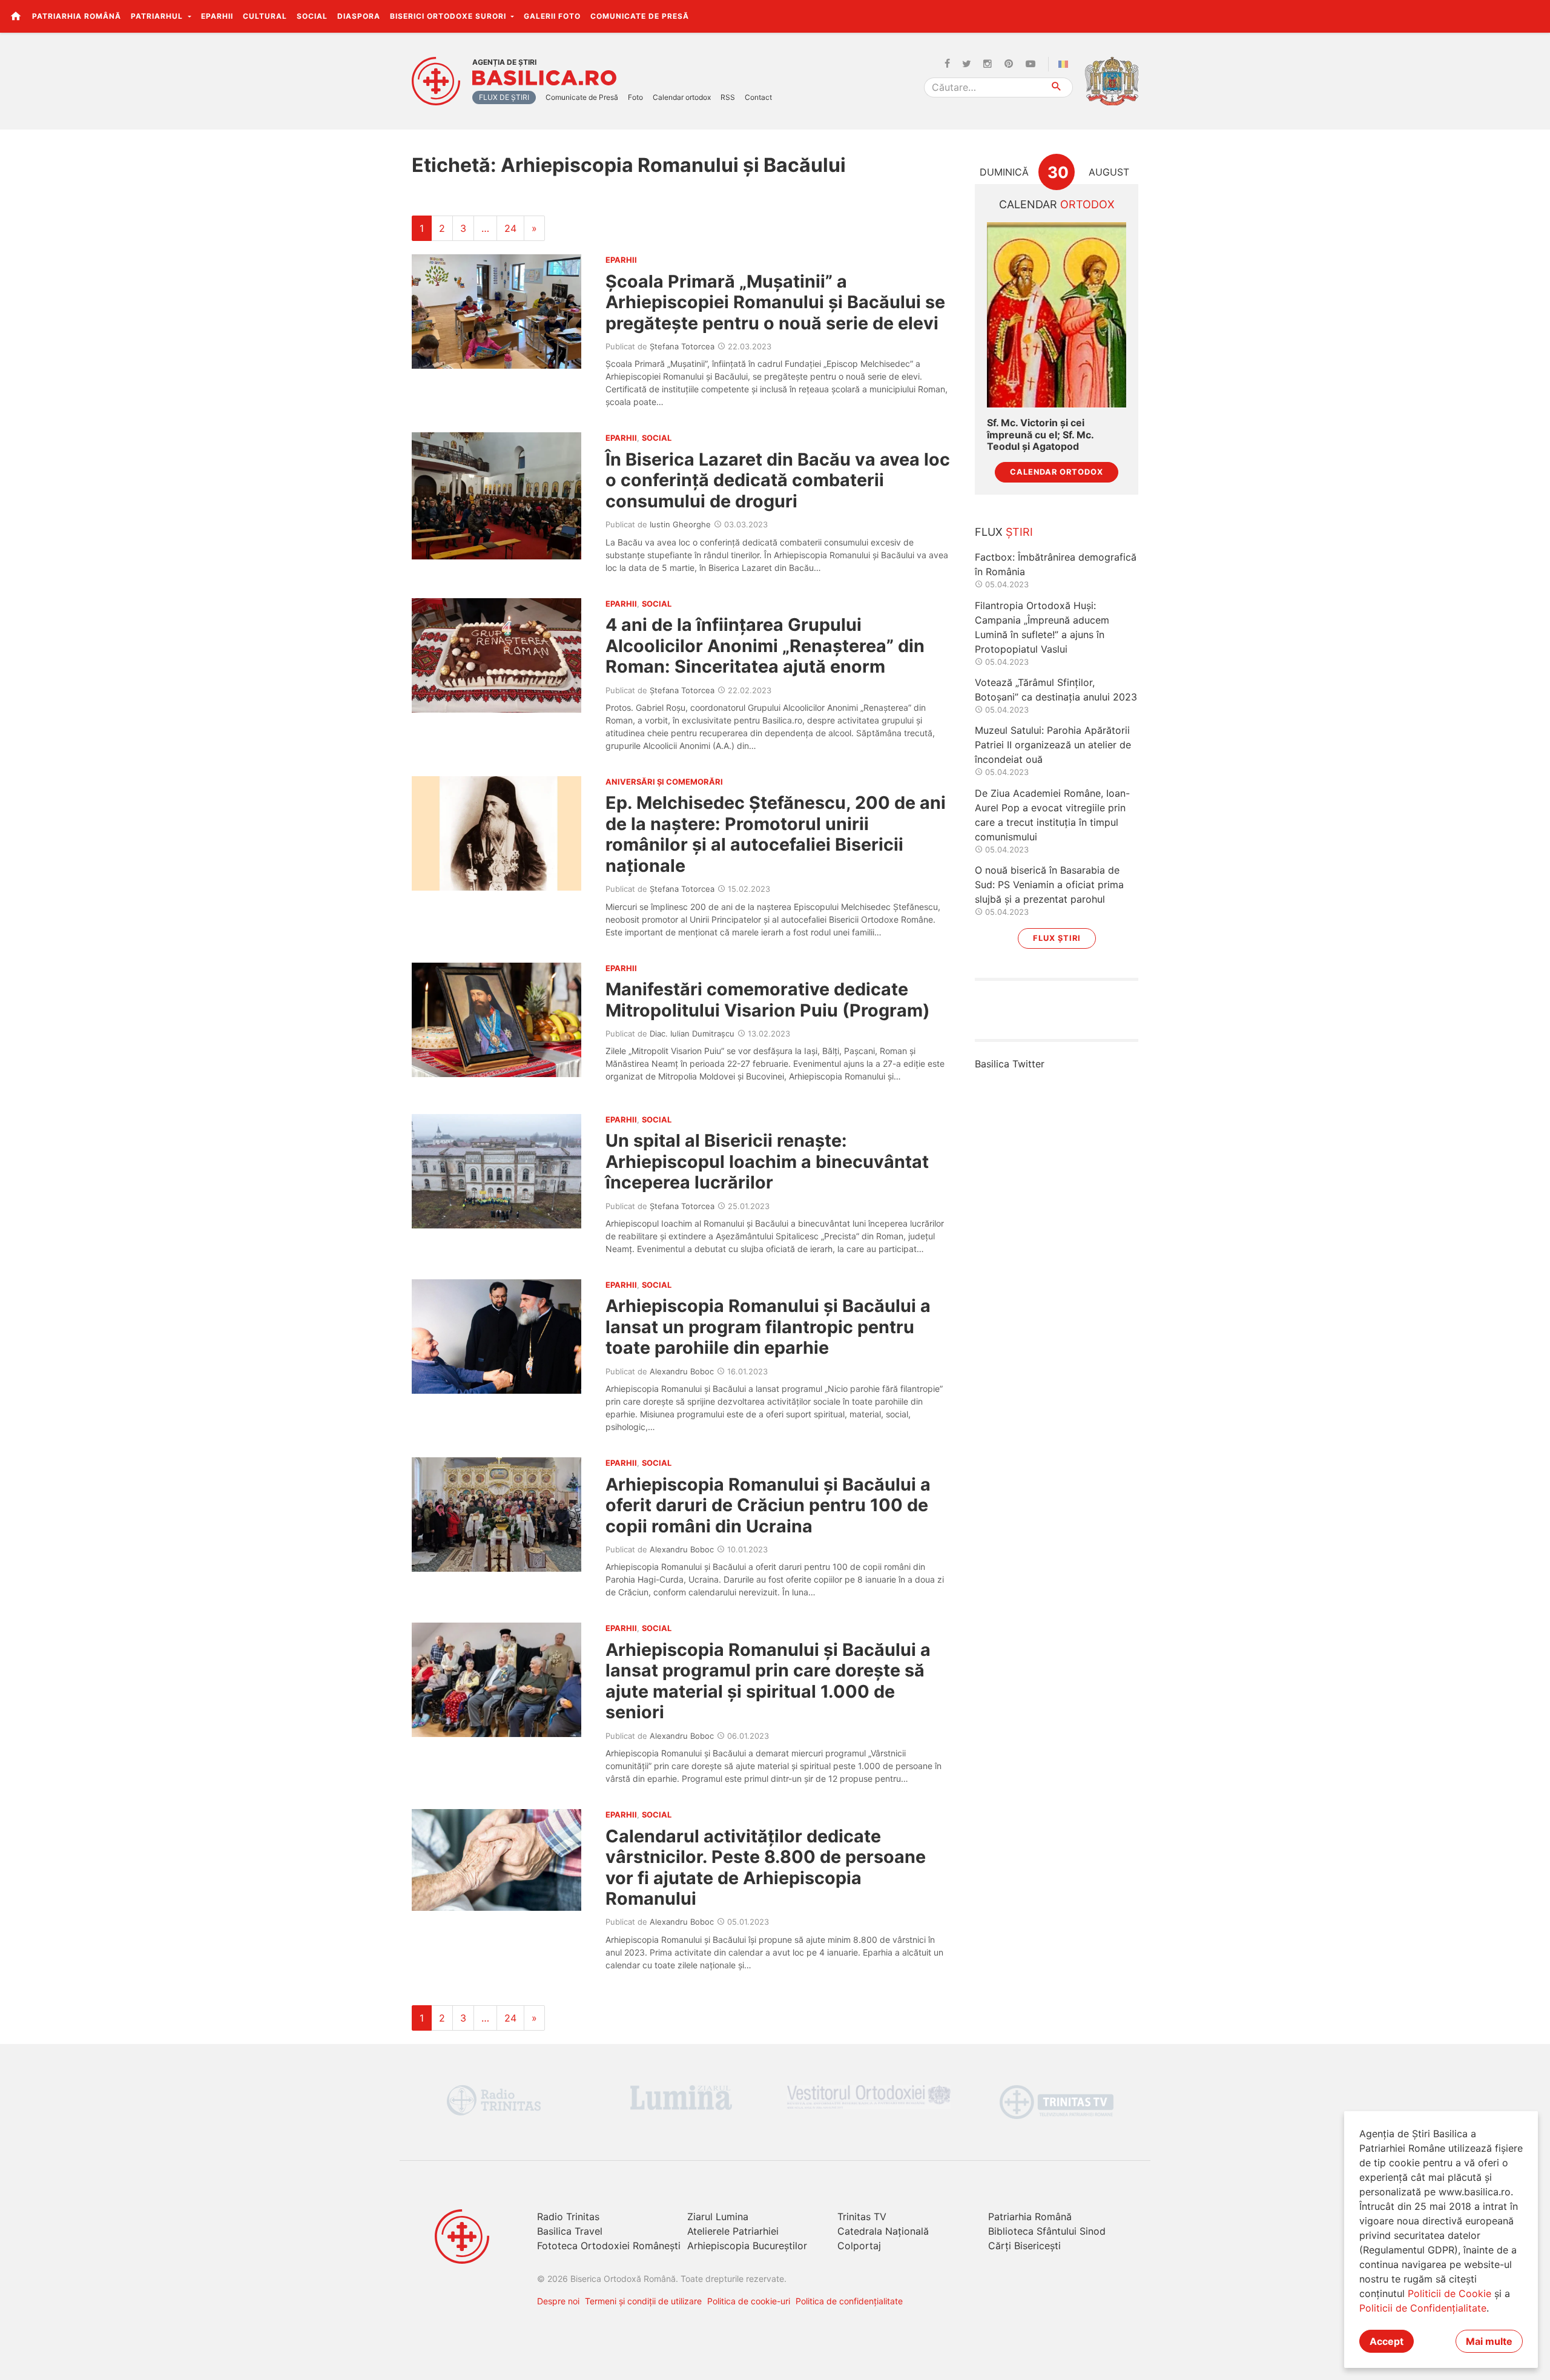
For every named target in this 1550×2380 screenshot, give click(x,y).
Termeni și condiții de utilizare (643, 2301)
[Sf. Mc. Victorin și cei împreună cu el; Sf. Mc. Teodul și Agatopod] (1057, 315)
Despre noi (558, 2301)
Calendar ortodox (682, 97)
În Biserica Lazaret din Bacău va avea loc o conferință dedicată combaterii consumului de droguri (778, 480)
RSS (728, 97)
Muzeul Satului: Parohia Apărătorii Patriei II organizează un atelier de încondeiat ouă (1053, 745)
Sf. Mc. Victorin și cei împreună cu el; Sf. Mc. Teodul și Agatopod (1040, 434)
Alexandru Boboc (682, 1371)
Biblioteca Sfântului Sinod (1047, 2231)
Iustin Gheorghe (680, 524)
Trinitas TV (862, 2217)
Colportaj (859, 2246)
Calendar (1057, 204)
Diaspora (359, 16)
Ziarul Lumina (718, 2217)
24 (510, 228)
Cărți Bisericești (1024, 2246)
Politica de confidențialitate (849, 2301)
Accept (1387, 2341)
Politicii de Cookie (1449, 2293)
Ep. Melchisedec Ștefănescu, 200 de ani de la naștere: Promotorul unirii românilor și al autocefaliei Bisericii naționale (776, 834)
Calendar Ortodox (1057, 472)
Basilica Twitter (1010, 1064)
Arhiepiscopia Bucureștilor (747, 2246)
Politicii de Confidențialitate (1423, 2308)
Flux (1004, 532)
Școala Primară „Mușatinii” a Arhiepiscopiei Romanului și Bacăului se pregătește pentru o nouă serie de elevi (775, 302)
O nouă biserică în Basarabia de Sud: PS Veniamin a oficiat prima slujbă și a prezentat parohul (1049, 885)
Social (312, 16)
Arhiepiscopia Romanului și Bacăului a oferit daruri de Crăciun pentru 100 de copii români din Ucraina (768, 1505)
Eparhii (217, 16)
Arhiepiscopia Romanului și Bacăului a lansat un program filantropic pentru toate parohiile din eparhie (768, 1327)
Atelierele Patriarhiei (733, 2231)
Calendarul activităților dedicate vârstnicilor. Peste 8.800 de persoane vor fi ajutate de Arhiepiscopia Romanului (766, 1867)
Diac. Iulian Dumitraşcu (692, 1033)
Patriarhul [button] (158, 16)
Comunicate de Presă (640, 16)
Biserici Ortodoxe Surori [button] (449, 16)
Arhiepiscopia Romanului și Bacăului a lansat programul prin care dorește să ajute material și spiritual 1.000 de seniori (768, 1681)
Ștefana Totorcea (682, 346)
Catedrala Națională (883, 2231)
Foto (635, 97)
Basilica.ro (544, 78)
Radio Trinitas (568, 2217)
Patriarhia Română (77, 16)
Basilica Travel (570, 2231)
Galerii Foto (552, 16)
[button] (1534, 16)
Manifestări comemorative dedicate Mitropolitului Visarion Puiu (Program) (768, 999)
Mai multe (1489, 2341)
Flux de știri (504, 97)
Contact (758, 97)
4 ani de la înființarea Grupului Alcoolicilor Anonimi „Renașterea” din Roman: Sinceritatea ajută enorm (765, 645)
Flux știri (1057, 938)
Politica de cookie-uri (749, 2301)
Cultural (265, 16)
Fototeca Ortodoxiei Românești (609, 2246)
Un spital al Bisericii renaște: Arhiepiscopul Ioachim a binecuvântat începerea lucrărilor (767, 1161)
